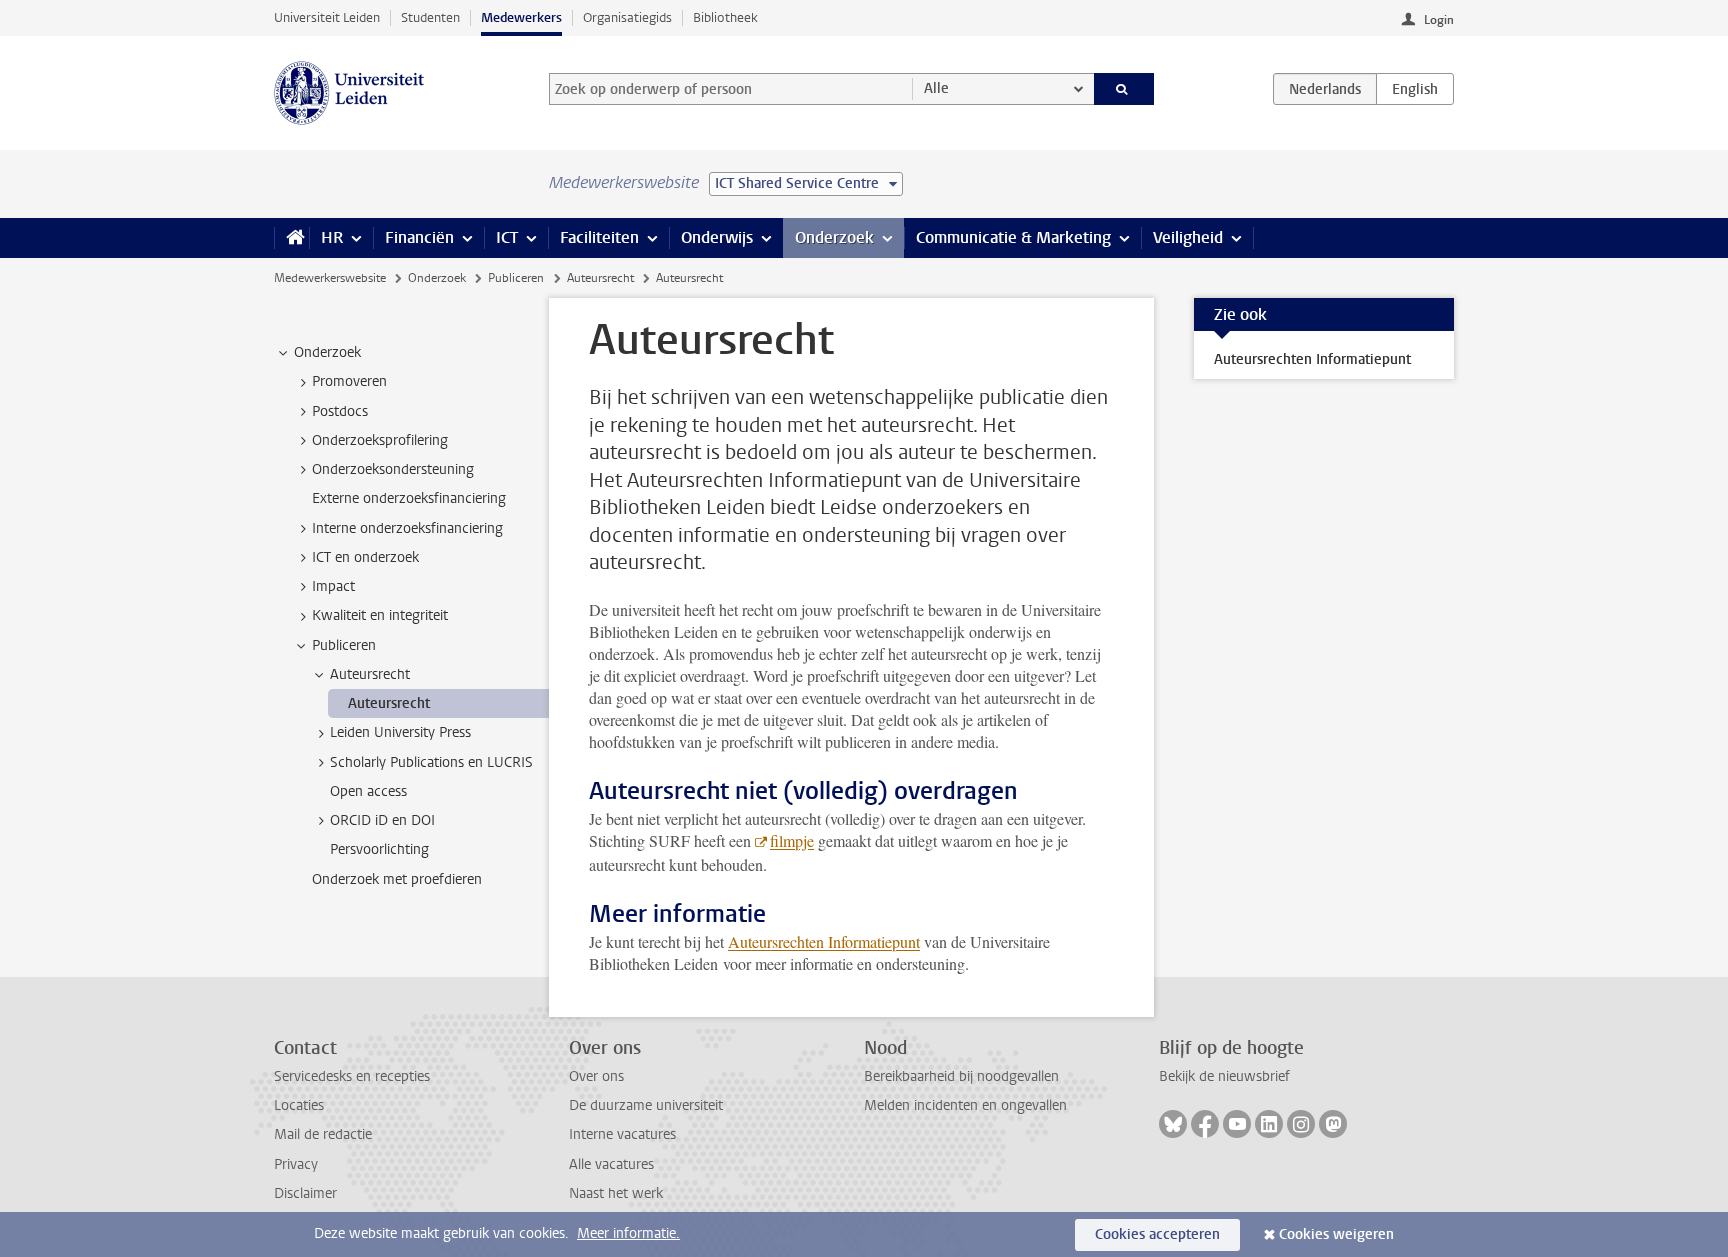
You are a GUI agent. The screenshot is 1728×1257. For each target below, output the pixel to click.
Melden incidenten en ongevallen (965, 1105)
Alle (936, 88)
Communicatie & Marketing (1013, 237)
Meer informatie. (628, 1233)
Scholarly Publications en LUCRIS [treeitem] (431, 762)
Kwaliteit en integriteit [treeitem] (380, 615)
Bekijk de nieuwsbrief (1224, 1076)
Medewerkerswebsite (330, 278)
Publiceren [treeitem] (344, 645)
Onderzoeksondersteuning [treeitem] (393, 469)
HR (332, 237)
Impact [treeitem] (333, 586)
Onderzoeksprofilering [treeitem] (380, 440)
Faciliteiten (599, 237)
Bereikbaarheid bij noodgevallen (961, 1076)
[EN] (1415, 89)
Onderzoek (834, 237)
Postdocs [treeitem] (340, 411)
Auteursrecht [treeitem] (370, 674)
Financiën (419, 237)
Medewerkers (521, 17)
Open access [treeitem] (368, 791)
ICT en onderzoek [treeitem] (365, 557)
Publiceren (516, 278)
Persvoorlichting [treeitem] (379, 849)
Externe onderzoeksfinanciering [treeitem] (409, 498)
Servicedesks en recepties (352, 1076)
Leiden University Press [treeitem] (400, 732)
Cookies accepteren (1157, 1234)
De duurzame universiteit (646, 1105)
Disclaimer (305, 1193)
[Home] (291, 238)
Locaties (299, 1105)
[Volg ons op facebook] (1205, 1124)
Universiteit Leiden (327, 17)
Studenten (430, 17)
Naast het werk (616, 1193)
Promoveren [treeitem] (349, 381)
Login (1439, 20)
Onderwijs (717, 237)
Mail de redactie (323, 1134)
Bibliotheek (725, 17)
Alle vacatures (611, 1164)
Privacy (296, 1164)
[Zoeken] (1124, 89)
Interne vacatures (622, 1134)
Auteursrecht (600, 278)
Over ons (596, 1076)
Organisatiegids (627, 17)
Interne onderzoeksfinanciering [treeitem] (407, 528)
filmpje (792, 840)
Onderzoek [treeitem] (327, 352)
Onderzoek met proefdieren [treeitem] (397, 879)
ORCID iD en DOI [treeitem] (382, 820)
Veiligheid (1188, 237)
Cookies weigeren (1336, 1234)
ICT (507, 237)
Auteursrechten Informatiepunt (824, 941)
